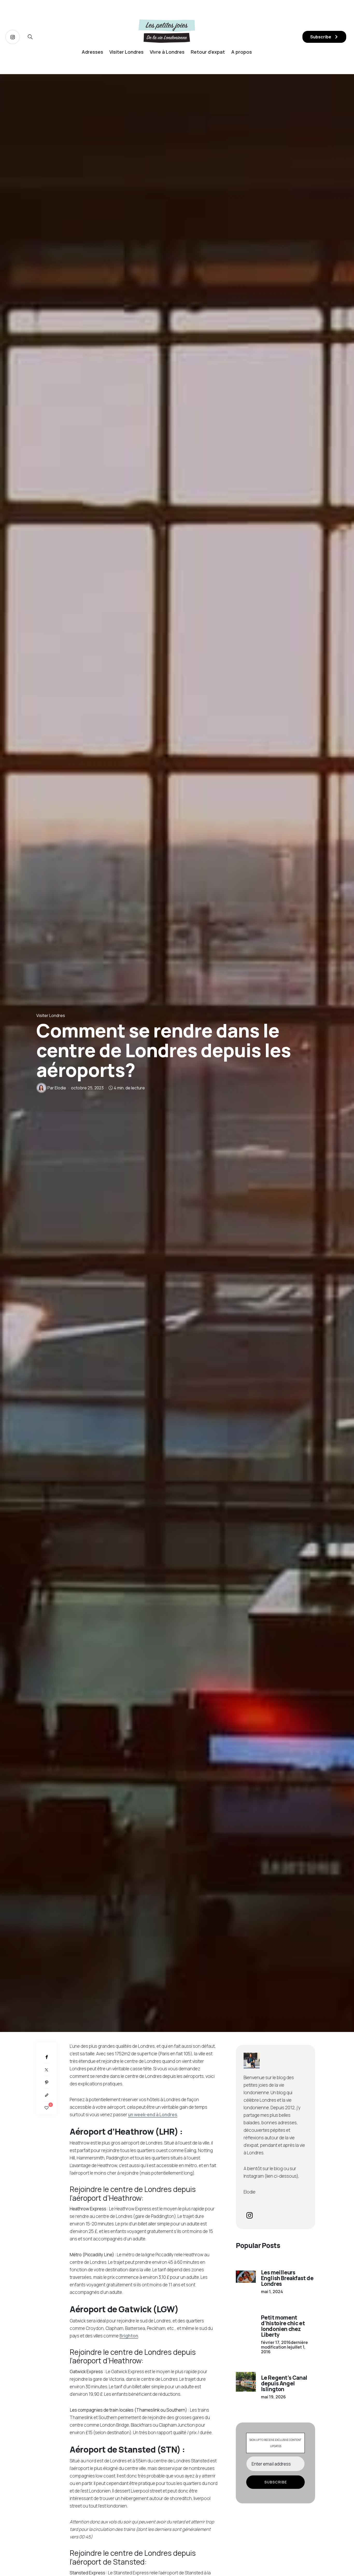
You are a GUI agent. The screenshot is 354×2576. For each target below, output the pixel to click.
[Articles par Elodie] (41, 1088)
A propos (242, 52)
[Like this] (47, 2108)
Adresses (92, 52)
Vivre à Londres (167, 52)
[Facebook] (47, 2057)
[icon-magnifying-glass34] (30, 37)
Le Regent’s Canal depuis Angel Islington (284, 2383)
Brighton (129, 2336)
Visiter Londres (126, 52)
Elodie (60, 1088)
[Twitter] (47, 2070)
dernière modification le (284, 2347)
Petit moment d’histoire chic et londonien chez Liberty (283, 2326)
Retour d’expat (208, 52)
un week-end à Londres (153, 2115)
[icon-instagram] (13, 37)
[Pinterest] (47, 2082)
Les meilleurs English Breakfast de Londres (287, 2278)
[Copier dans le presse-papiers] (47, 2095)
